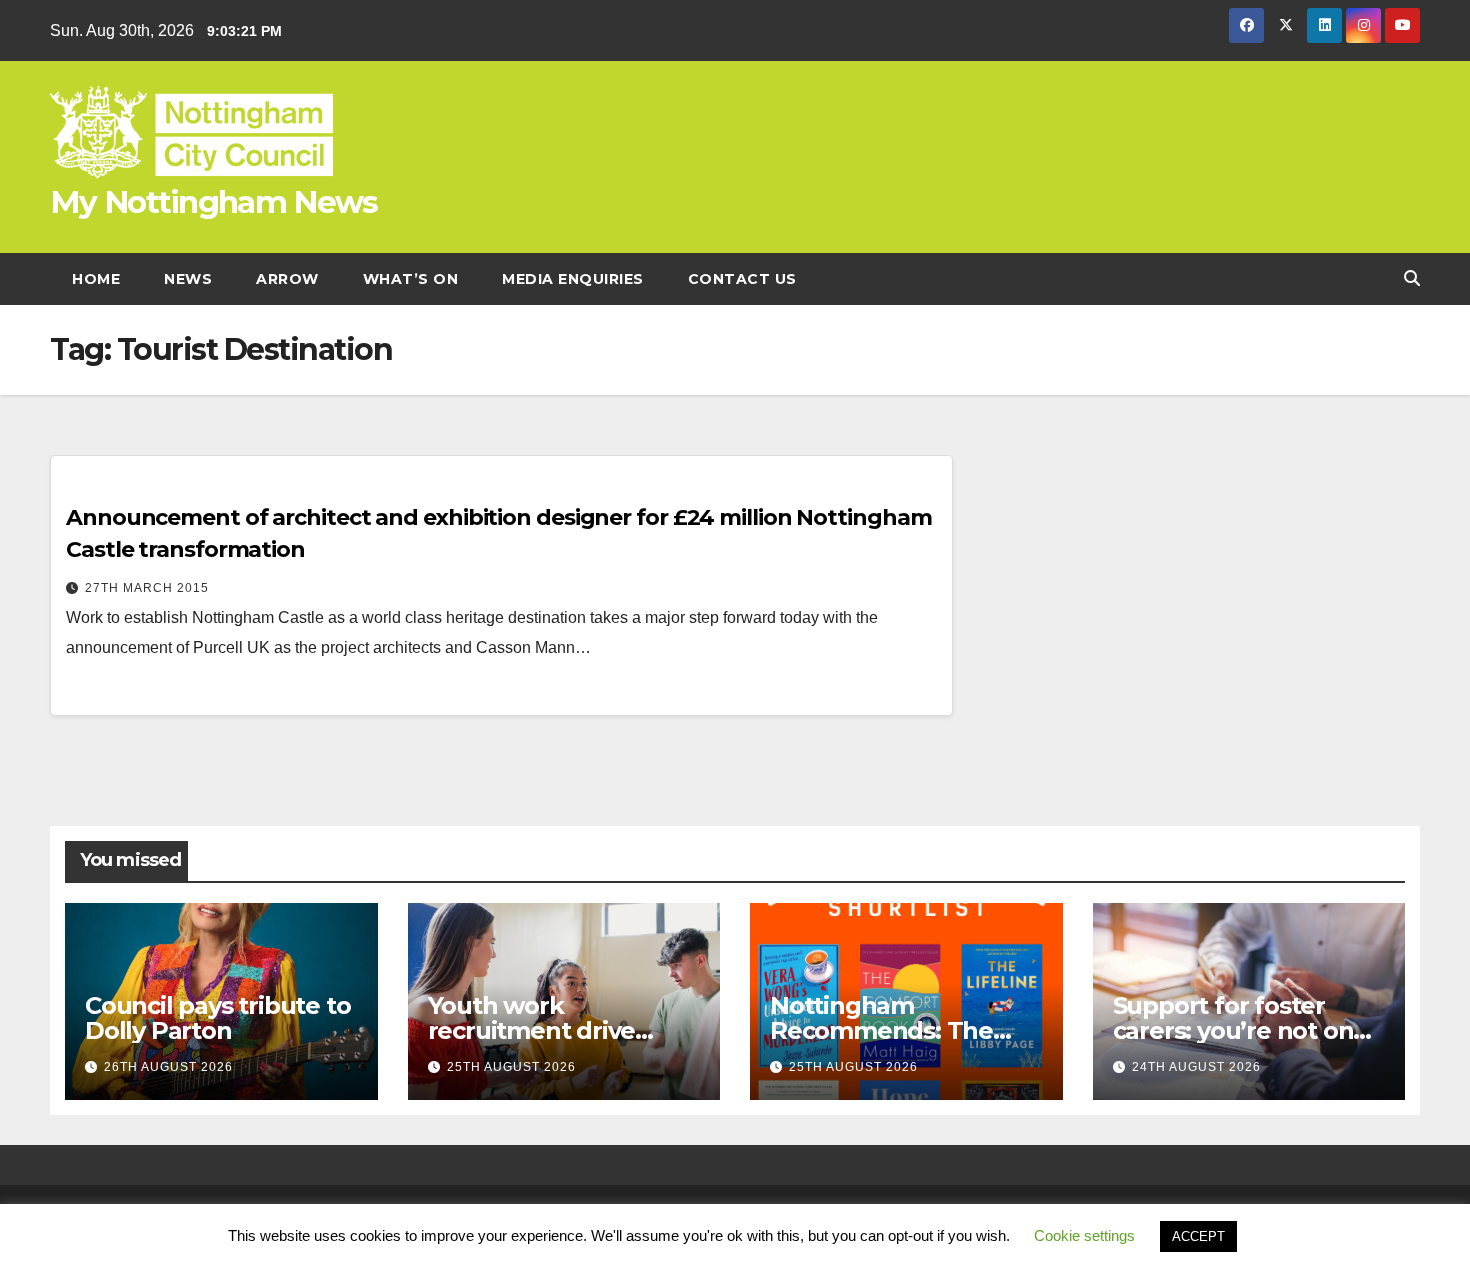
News (188, 279)
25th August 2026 (511, 1067)
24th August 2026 (1196, 1067)
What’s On (411, 279)
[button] (1412, 278)
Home (96, 279)
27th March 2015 (147, 588)
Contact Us (742, 279)
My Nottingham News (213, 202)
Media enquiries (573, 279)
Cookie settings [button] (1084, 1235)
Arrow (287, 279)
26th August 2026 (168, 1067)
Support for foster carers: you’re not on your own (1233, 1030)
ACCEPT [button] (1198, 1236)
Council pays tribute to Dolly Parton (217, 1018)
